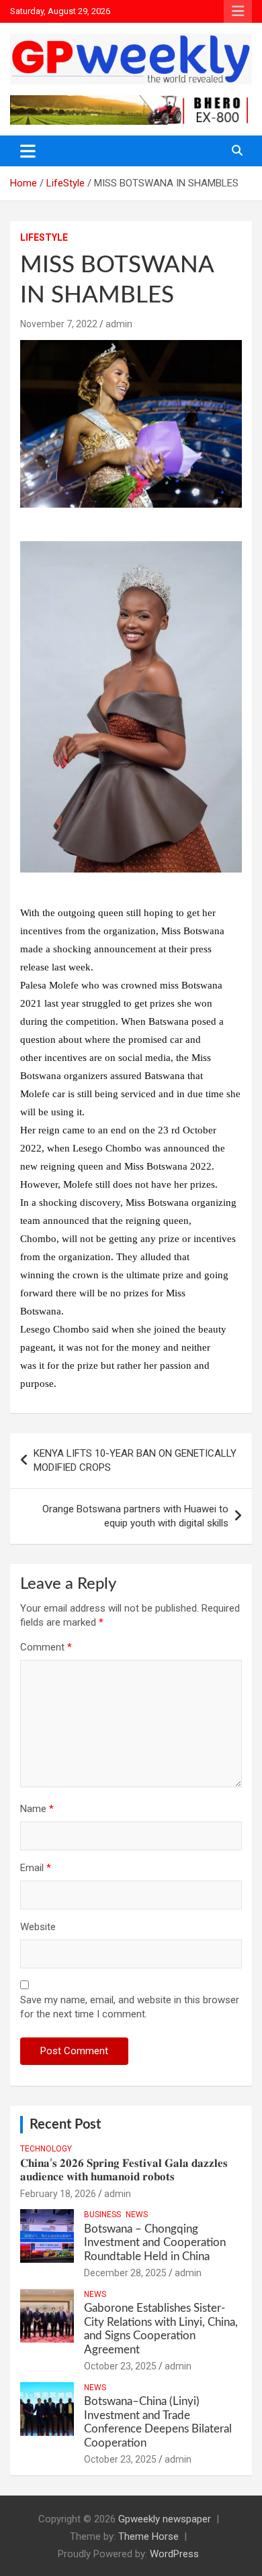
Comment (46, 1647)
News (137, 2215)
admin (119, 324)
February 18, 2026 (58, 2194)
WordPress (174, 2554)
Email (36, 1868)
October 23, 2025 (120, 2366)
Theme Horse (148, 2536)
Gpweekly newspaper (165, 2519)
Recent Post (65, 2125)
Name (37, 1809)
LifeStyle (44, 237)
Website (38, 1927)
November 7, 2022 (59, 324)
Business (102, 2215)
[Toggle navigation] (28, 151)
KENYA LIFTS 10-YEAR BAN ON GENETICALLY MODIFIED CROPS (135, 1460)
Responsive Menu (238, 11)
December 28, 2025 (125, 2273)
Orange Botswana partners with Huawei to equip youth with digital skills (135, 1516)
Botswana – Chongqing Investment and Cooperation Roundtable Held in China (155, 2243)
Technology (46, 2149)
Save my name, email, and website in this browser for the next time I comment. (130, 2007)
